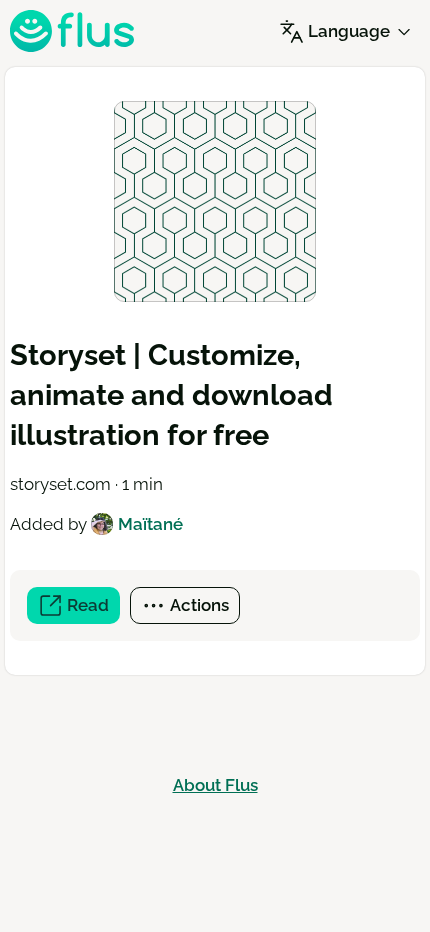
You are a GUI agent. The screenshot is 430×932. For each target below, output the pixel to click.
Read (91, 609)
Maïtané (150, 524)
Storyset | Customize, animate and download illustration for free (171, 395)
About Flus (215, 785)
